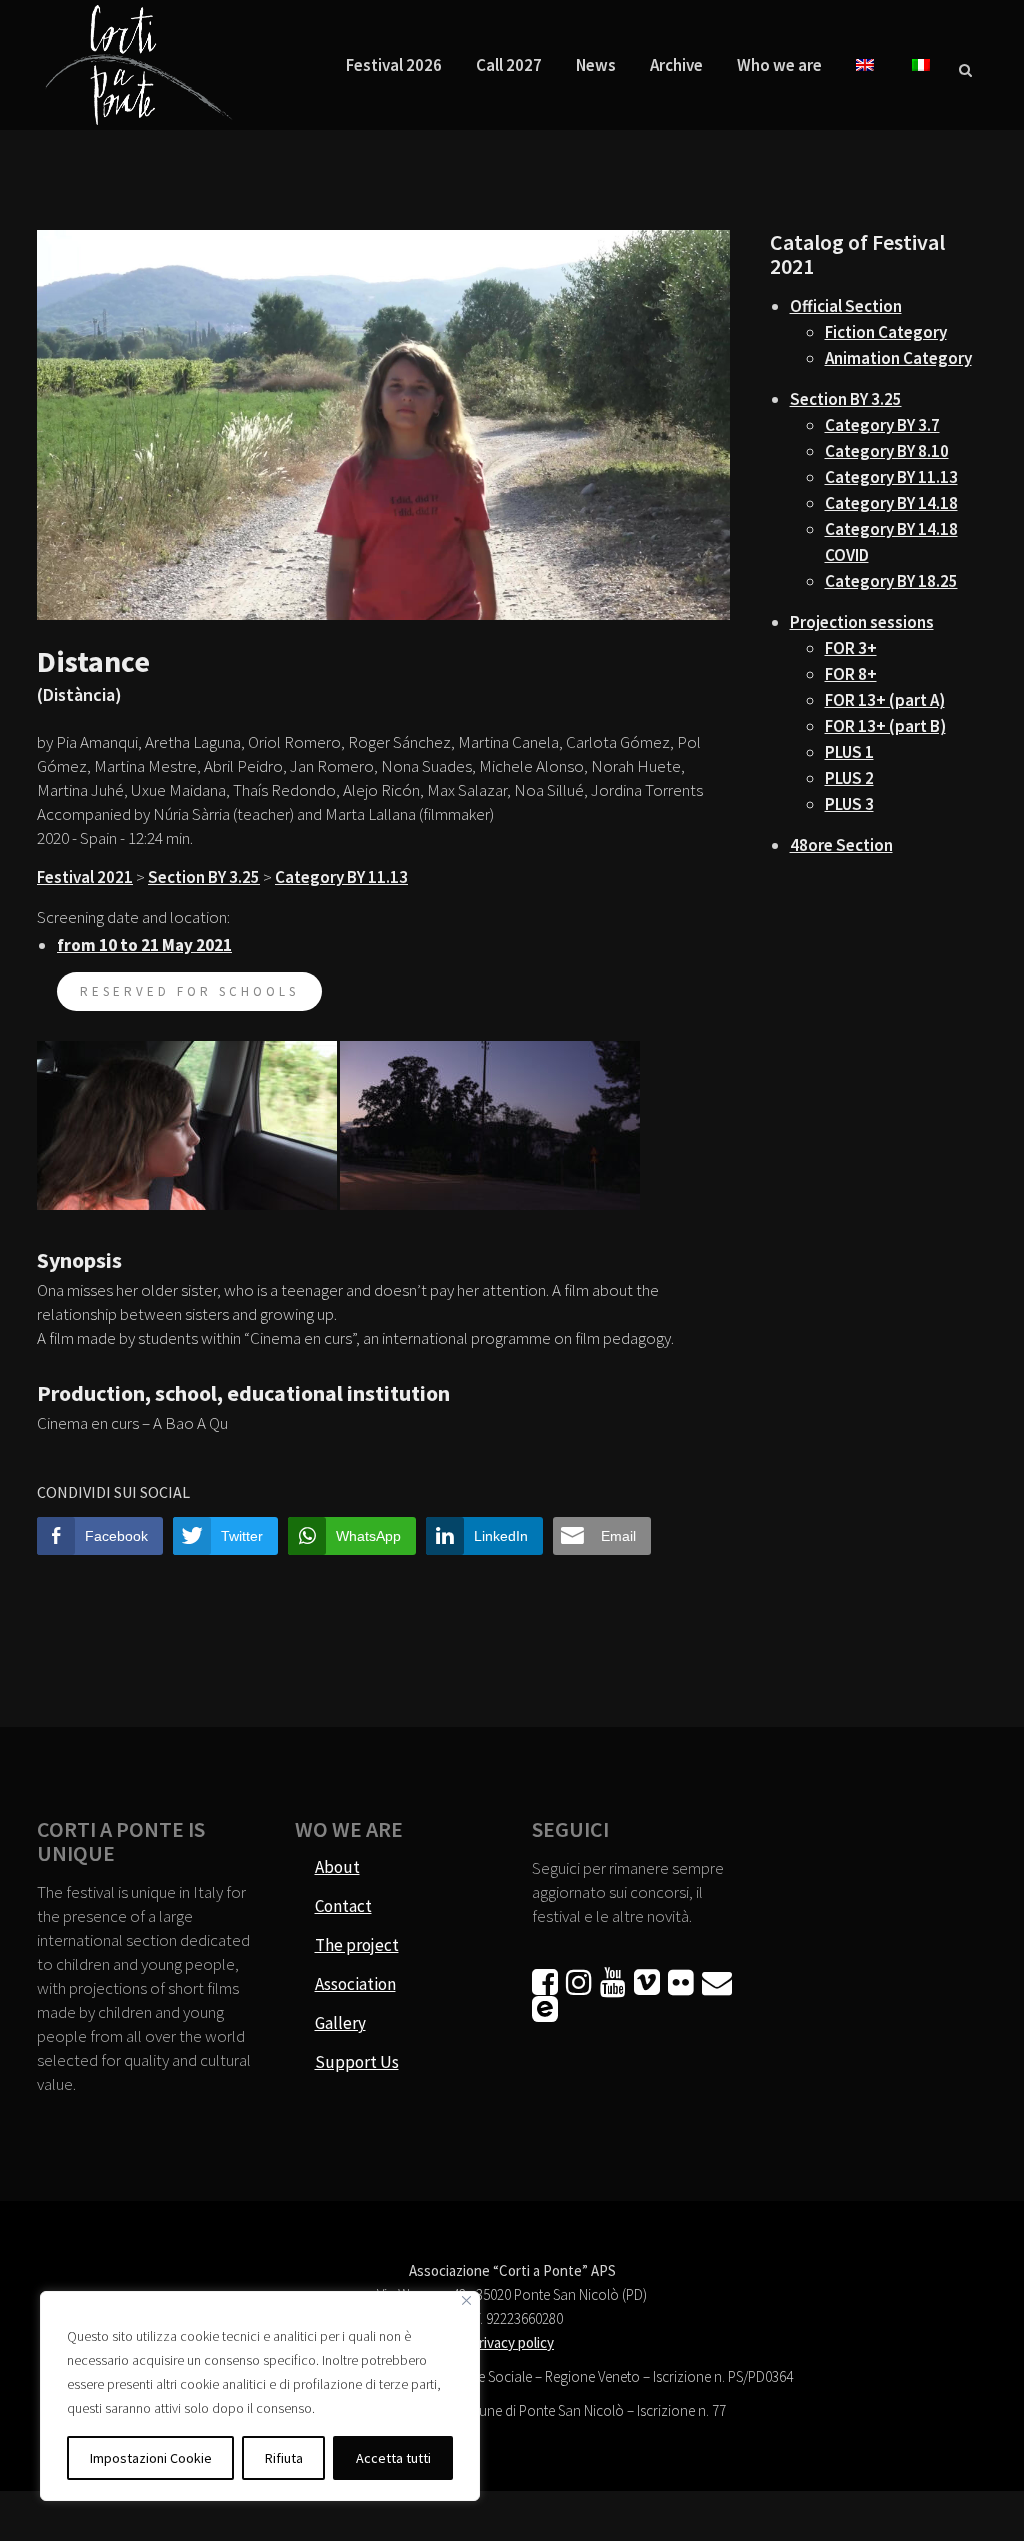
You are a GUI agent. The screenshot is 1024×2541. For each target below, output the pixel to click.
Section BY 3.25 (204, 877)
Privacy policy (512, 2342)
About (337, 1867)
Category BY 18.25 (891, 581)
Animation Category (898, 358)
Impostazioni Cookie (151, 2458)
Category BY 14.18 (891, 503)
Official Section (846, 306)
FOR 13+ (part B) (885, 726)
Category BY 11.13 (341, 877)
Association (355, 1984)
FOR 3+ (851, 648)
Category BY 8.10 (887, 451)
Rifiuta (284, 2458)
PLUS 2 (849, 778)
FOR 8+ (851, 674)
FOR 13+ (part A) (885, 700)
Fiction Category (886, 332)
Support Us (357, 2062)
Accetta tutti (393, 2458)
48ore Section (841, 845)
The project (357, 1945)
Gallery (340, 2023)
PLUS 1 (849, 752)
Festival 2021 (85, 877)
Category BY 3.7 (882, 425)
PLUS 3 (849, 804)
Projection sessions (862, 622)
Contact (343, 1906)
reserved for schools (189, 991)
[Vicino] (466, 2300)
